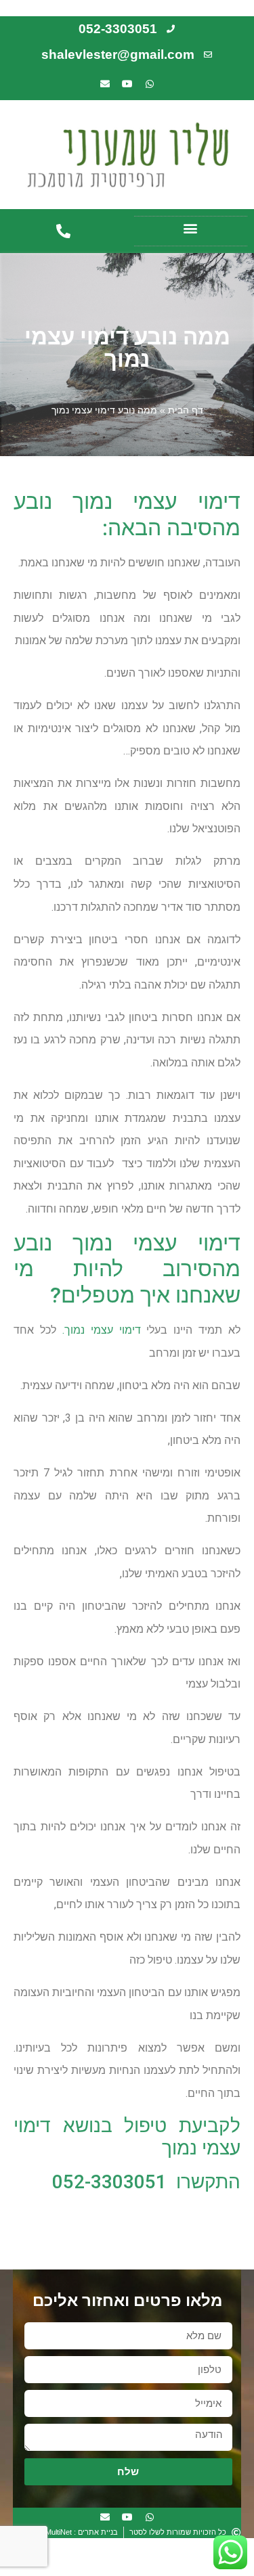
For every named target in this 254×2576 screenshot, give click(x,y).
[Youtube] (127, 84)
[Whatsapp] (150, 84)
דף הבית (186, 410)
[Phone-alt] (64, 231)
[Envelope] (105, 84)
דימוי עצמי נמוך (103, 1330)
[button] (191, 228)
